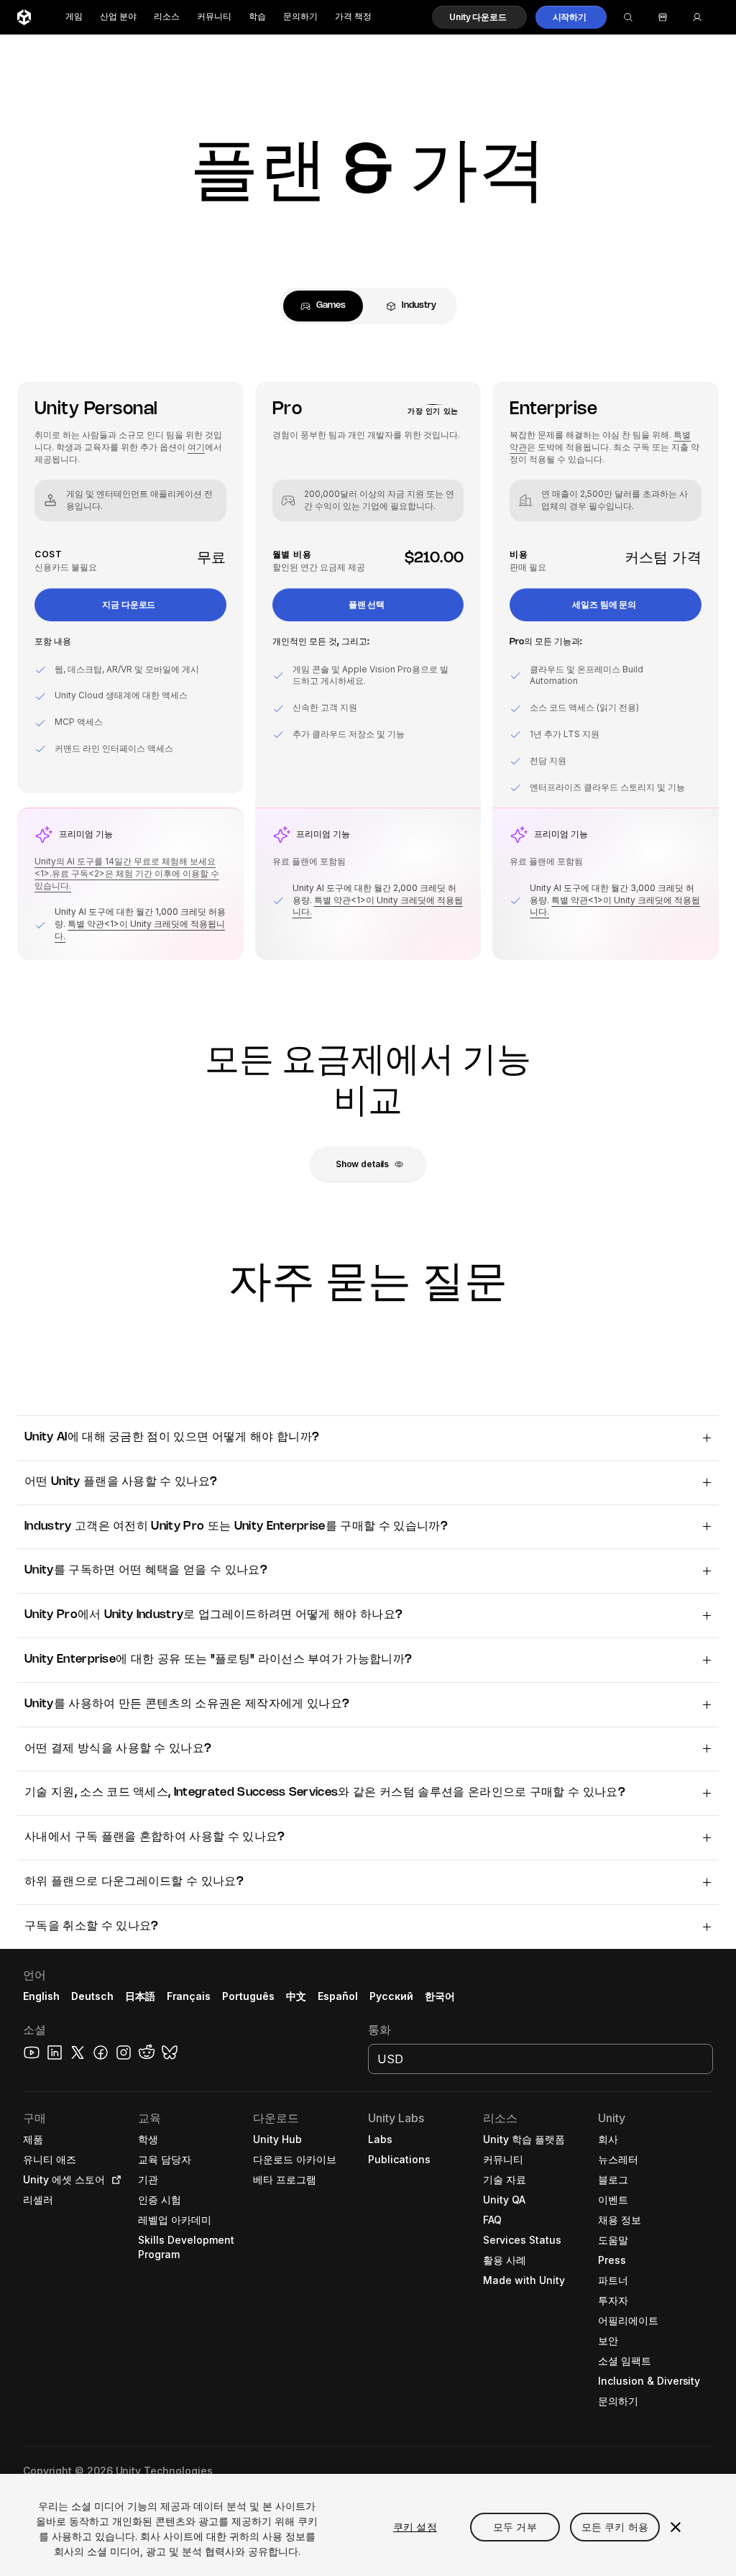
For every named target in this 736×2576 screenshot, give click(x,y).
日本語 (140, 1996)
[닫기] (676, 2527)
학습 (257, 17)
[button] (479, 17)
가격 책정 (353, 17)
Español (338, 1996)
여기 (196, 447)
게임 (74, 17)
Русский (391, 1996)
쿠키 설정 (415, 2527)
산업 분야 (118, 17)
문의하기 (300, 17)
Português (248, 1996)
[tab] (323, 306)
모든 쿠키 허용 (615, 2527)
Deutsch (92, 1996)
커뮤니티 (214, 17)
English (41, 1996)
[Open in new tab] (114, 2180)
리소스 (167, 17)
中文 (296, 1996)
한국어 (440, 1996)
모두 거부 (515, 2527)
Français (189, 1996)
